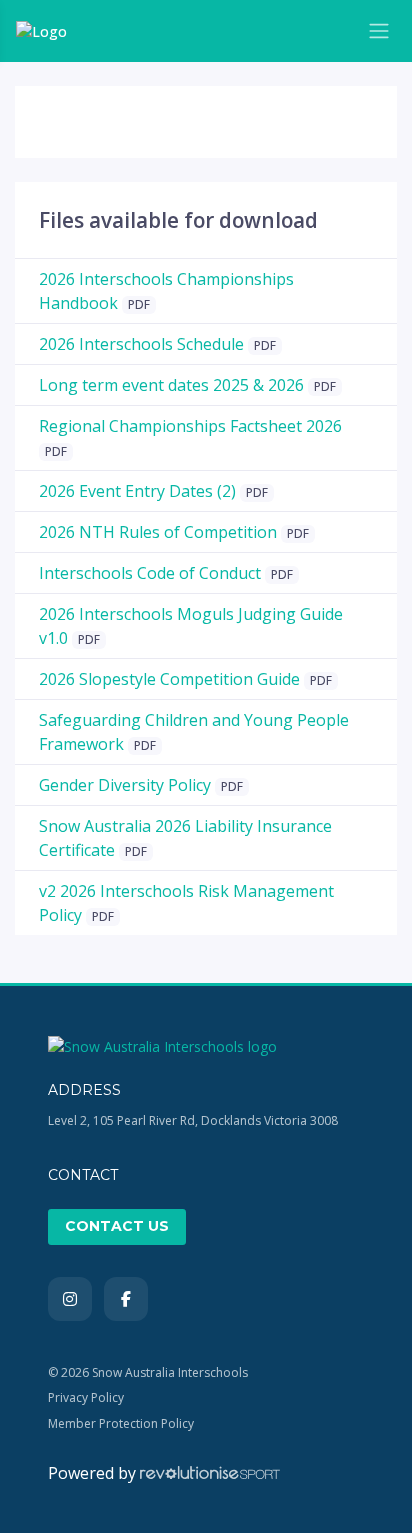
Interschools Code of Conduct (150, 573)
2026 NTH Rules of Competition (158, 532)
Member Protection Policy (121, 1423)
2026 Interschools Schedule (141, 344)
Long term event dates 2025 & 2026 (171, 385)
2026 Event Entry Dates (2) (137, 491)
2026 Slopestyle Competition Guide (169, 679)
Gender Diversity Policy (125, 785)
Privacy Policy (86, 1397)
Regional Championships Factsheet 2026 (190, 426)
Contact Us (117, 1226)
